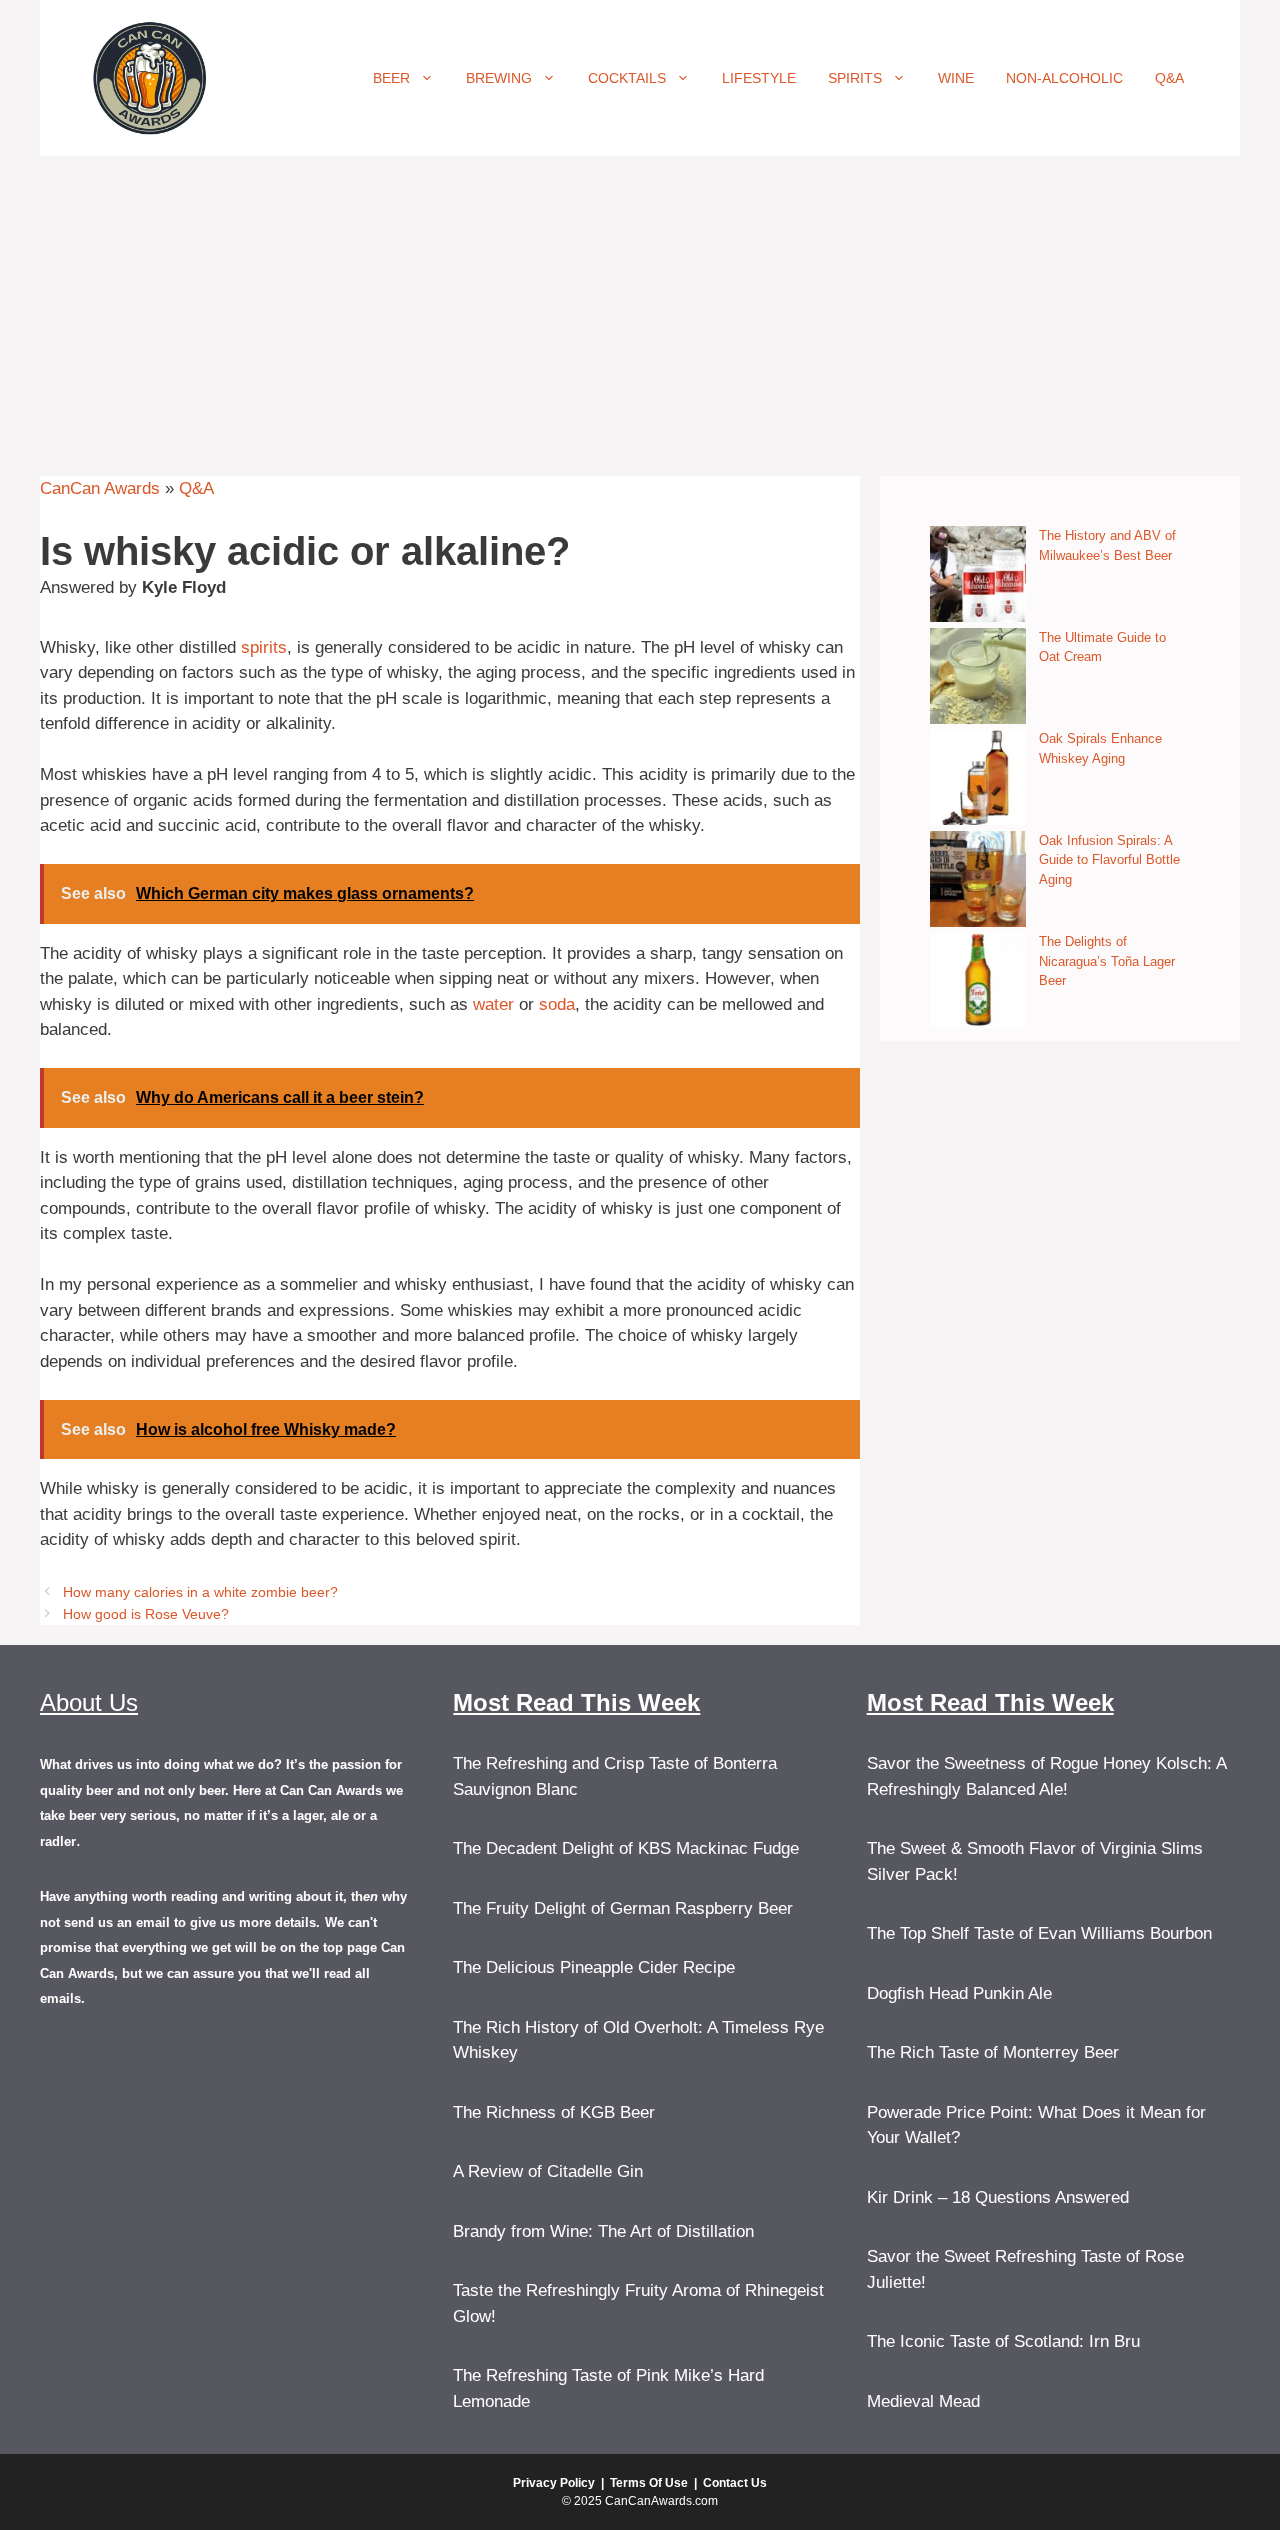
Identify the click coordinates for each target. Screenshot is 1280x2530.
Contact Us (735, 2483)
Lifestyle (759, 78)
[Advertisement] (640, 306)
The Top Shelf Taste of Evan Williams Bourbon (1039, 1933)
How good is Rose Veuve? (146, 1614)
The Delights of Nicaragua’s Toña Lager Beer (1107, 961)
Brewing (499, 78)
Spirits (855, 78)
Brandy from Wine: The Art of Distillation (603, 2231)
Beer (391, 78)
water (493, 1004)
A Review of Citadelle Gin (548, 2171)
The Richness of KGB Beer (554, 2112)
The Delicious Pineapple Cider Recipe (594, 1967)
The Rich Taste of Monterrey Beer (993, 2052)
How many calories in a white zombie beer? (200, 1592)
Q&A (1169, 78)
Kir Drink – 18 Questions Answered (998, 2197)
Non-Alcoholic (1064, 78)
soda (557, 1004)
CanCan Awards (100, 488)
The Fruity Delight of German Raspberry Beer (623, 1908)
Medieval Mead (923, 2401)
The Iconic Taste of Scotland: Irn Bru (1003, 2341)
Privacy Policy (554, 2483)
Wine (956, 78)
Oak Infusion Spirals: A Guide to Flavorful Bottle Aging (1109, 860)
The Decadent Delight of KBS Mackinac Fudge (626, 1848)
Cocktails (627, 78)
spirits (264, 647)
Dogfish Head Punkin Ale (959, 1993)
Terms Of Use (649, 2483)
